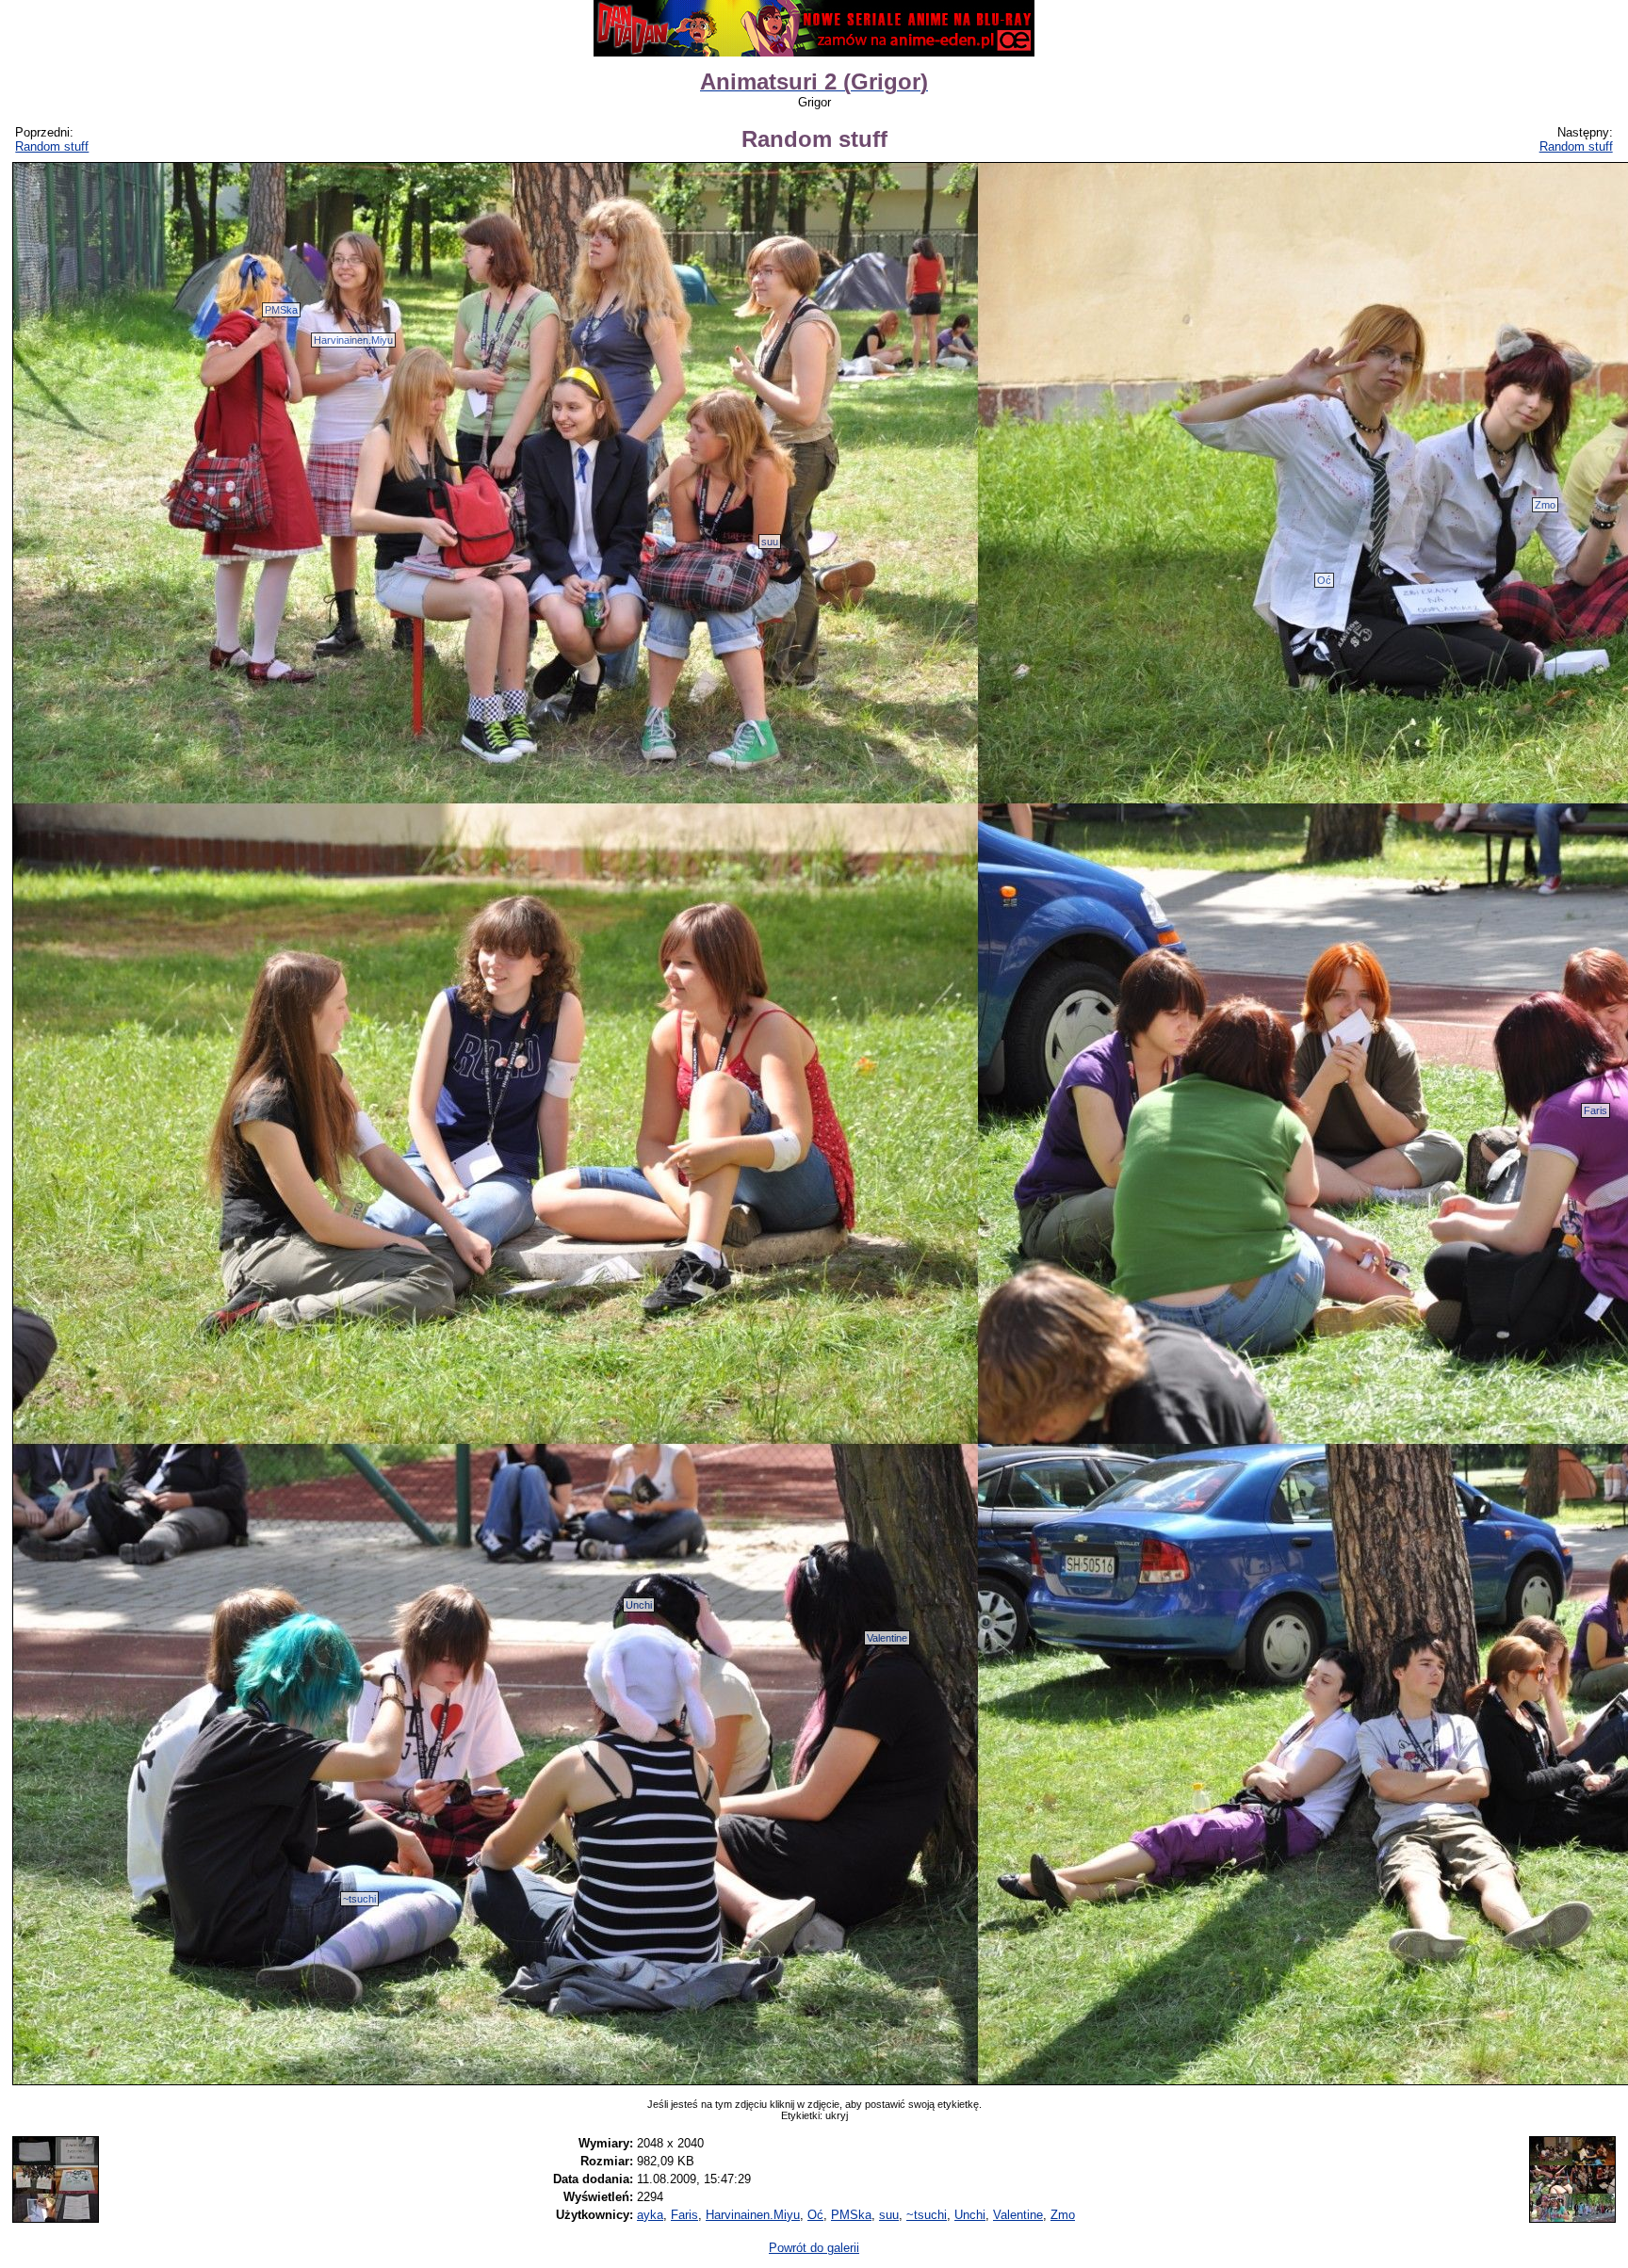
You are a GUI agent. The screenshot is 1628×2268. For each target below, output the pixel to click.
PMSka (281, 310)
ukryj (837, 2115)
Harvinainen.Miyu (353, 340)
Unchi (639, 1605)
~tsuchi (359, 1899)
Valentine (887, 1638)
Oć (1324, 580)
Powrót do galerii (814, 2248)
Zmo (1545, 505)
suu (770, 542)
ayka (650, 2215)
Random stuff (52, 146)
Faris (1595, 1110)
